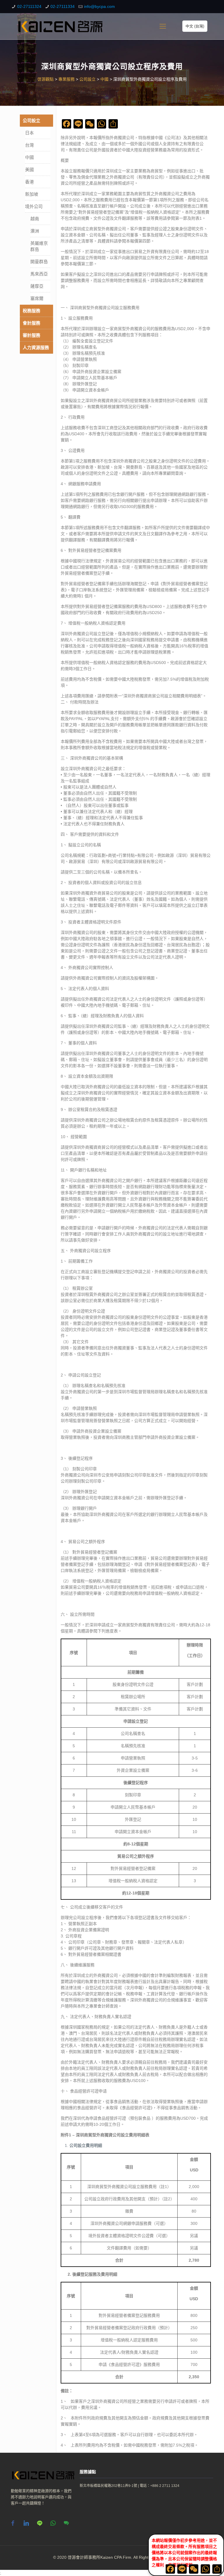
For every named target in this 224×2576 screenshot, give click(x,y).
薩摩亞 (37, 286)
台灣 (29, 145)
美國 (29, 170)
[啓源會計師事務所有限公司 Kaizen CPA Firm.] (60, 26)
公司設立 (32, 121)
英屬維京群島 (39, 246)
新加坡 (32, 194)
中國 (29, 157)
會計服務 (32, 323)
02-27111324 (29, 6)
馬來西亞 (39, 274)
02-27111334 (63, 6)
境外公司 (34, 206)
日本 (29, 133)
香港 (29, 182)
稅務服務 (32, 311)
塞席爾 (37, 298)
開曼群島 (39, 262)
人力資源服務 (36, 347)
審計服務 (32, 335)
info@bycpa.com (99, 6)
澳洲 (35, 231)
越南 (35, 219)
